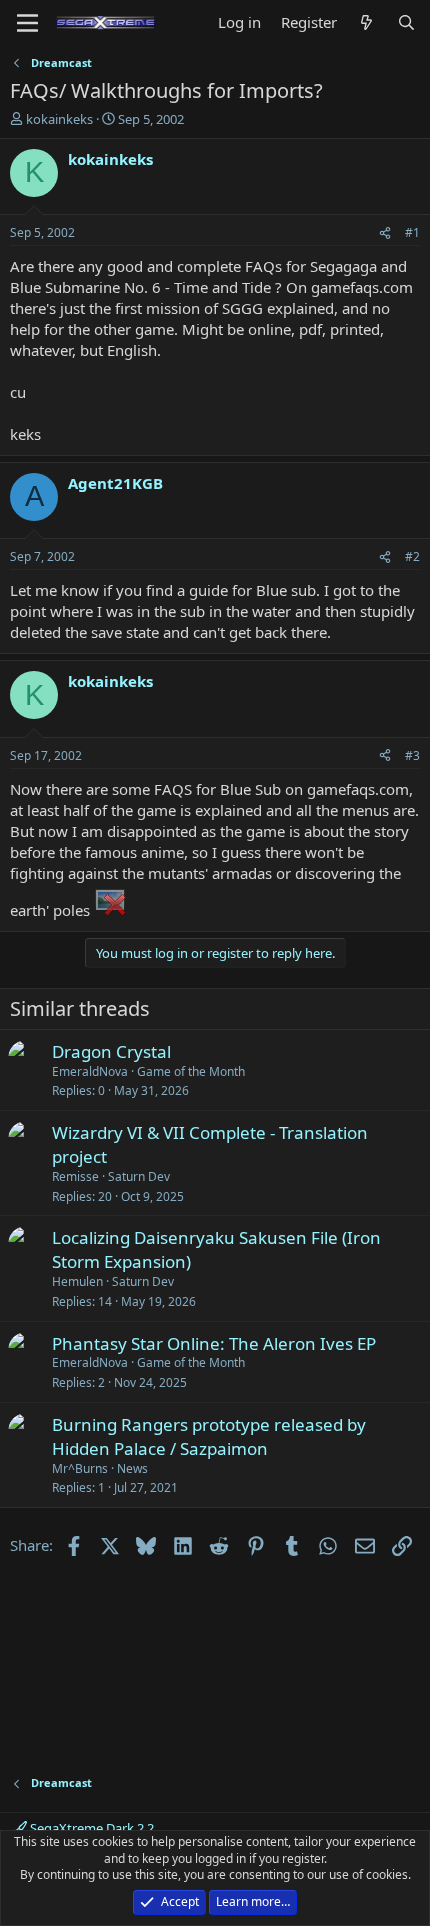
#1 (412, 232)
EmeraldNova (90, 1071)
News (132, 1468)
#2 (412, 556)
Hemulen (77, 1281)
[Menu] (27, 23)
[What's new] (366, 22)
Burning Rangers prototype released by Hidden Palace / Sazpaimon (209, 1436)
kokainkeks (59, 119)
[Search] (406, 22)
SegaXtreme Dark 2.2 (90, 1828)
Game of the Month (191, 1071)
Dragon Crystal (111, 1051)
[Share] (385, 233)
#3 (412, 755)
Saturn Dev (139, 1176)
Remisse (75, 1176)
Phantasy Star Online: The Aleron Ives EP (214, 1343)
